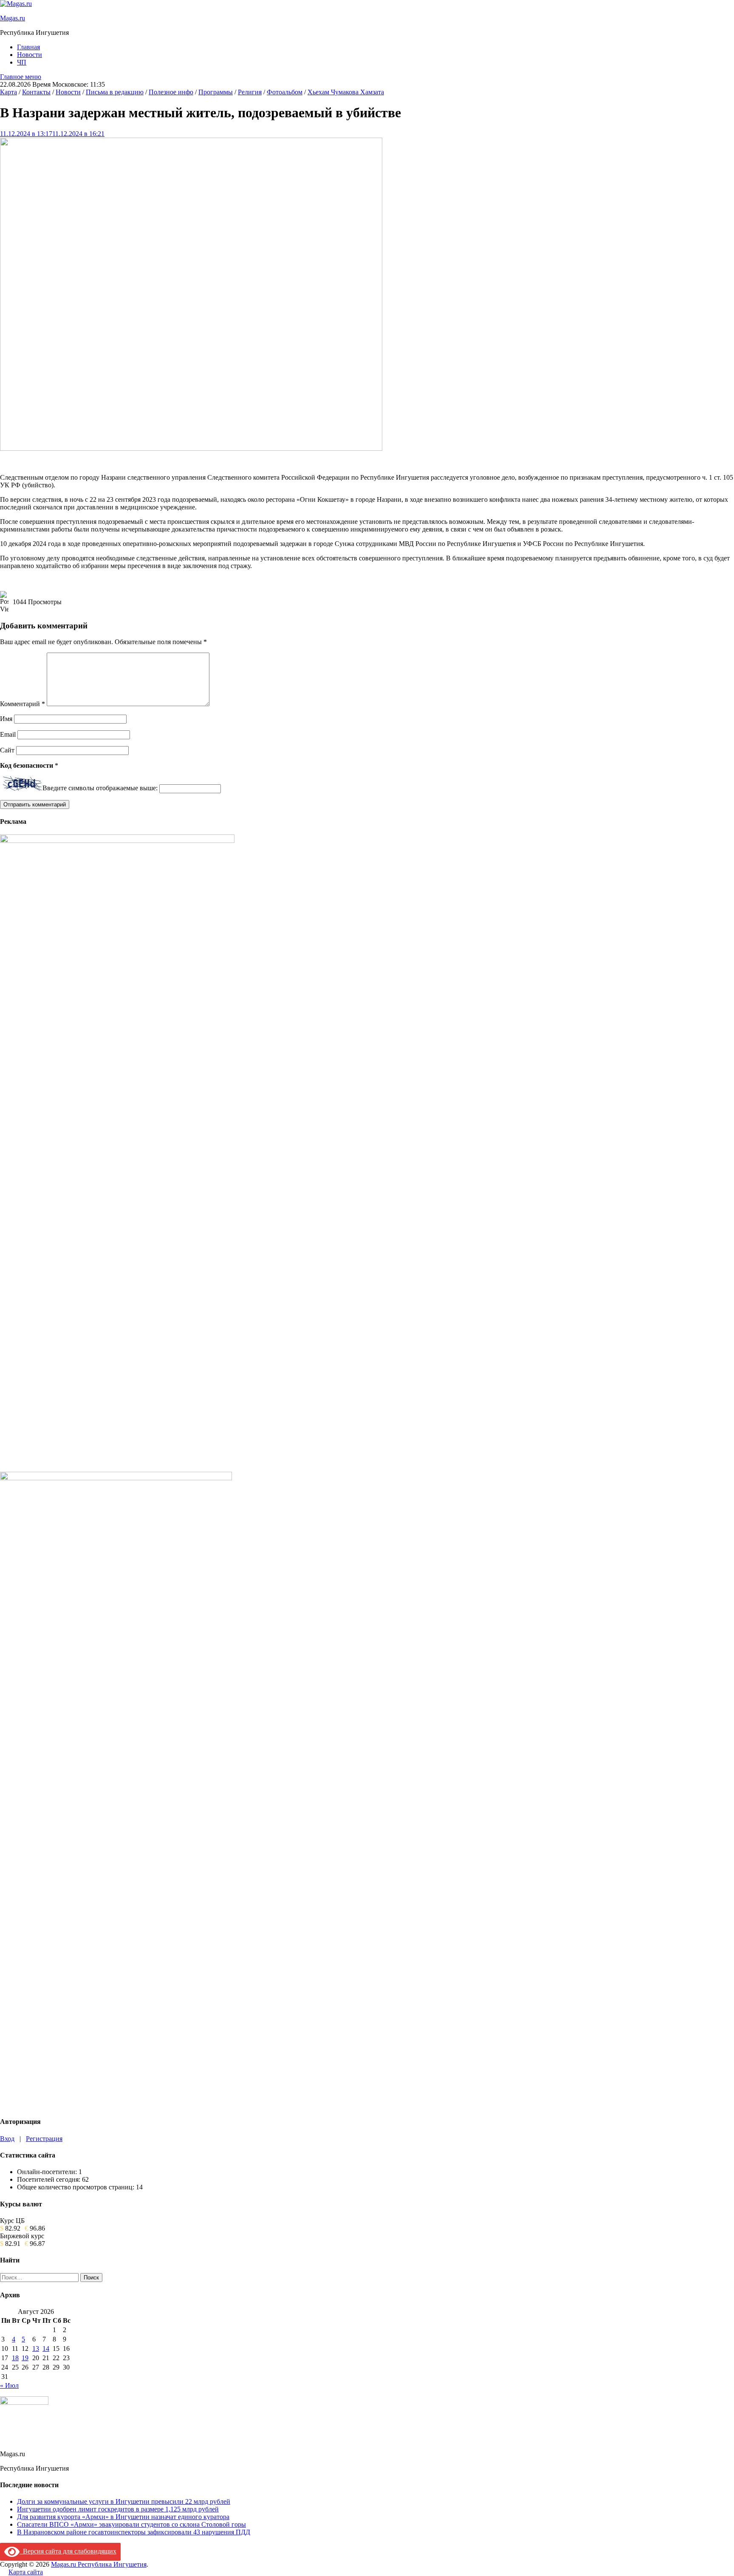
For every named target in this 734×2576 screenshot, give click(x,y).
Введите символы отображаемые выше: (100, 788)
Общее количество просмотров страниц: (76, 2187)
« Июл (9, 2385)
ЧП (22, 62)
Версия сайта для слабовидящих (68, 2551)
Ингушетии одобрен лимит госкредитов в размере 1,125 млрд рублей (118, 2509)
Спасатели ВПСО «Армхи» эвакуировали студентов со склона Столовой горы (131, 2524)
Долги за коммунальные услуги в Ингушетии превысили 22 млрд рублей (124, 2501)
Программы (216, 92)
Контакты (36, 92)
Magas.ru (13, 18)
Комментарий (23, 704)
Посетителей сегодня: (49, 2179)
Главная (28, 47)
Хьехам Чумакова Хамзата (346, 92)
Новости (30, 55)
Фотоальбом (285, 92)
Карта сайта (26, 2572)
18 (15, 2358)
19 (25, 2358)
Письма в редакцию (115, 92)
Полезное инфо (171, 92)
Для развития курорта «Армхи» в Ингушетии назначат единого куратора (123, 2517)
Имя (6, 719)
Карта (8, 92)
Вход (7, 2139)
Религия (250, 92)
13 (36, 2348)
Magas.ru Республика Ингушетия (99, 2564)
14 (46, 2348)
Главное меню (21, 77)
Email (8, 734)
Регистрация (44, 2139)
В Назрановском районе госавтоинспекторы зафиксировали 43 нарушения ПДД (134, 2532)
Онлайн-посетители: (48, 2172)
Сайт (7, 750)
